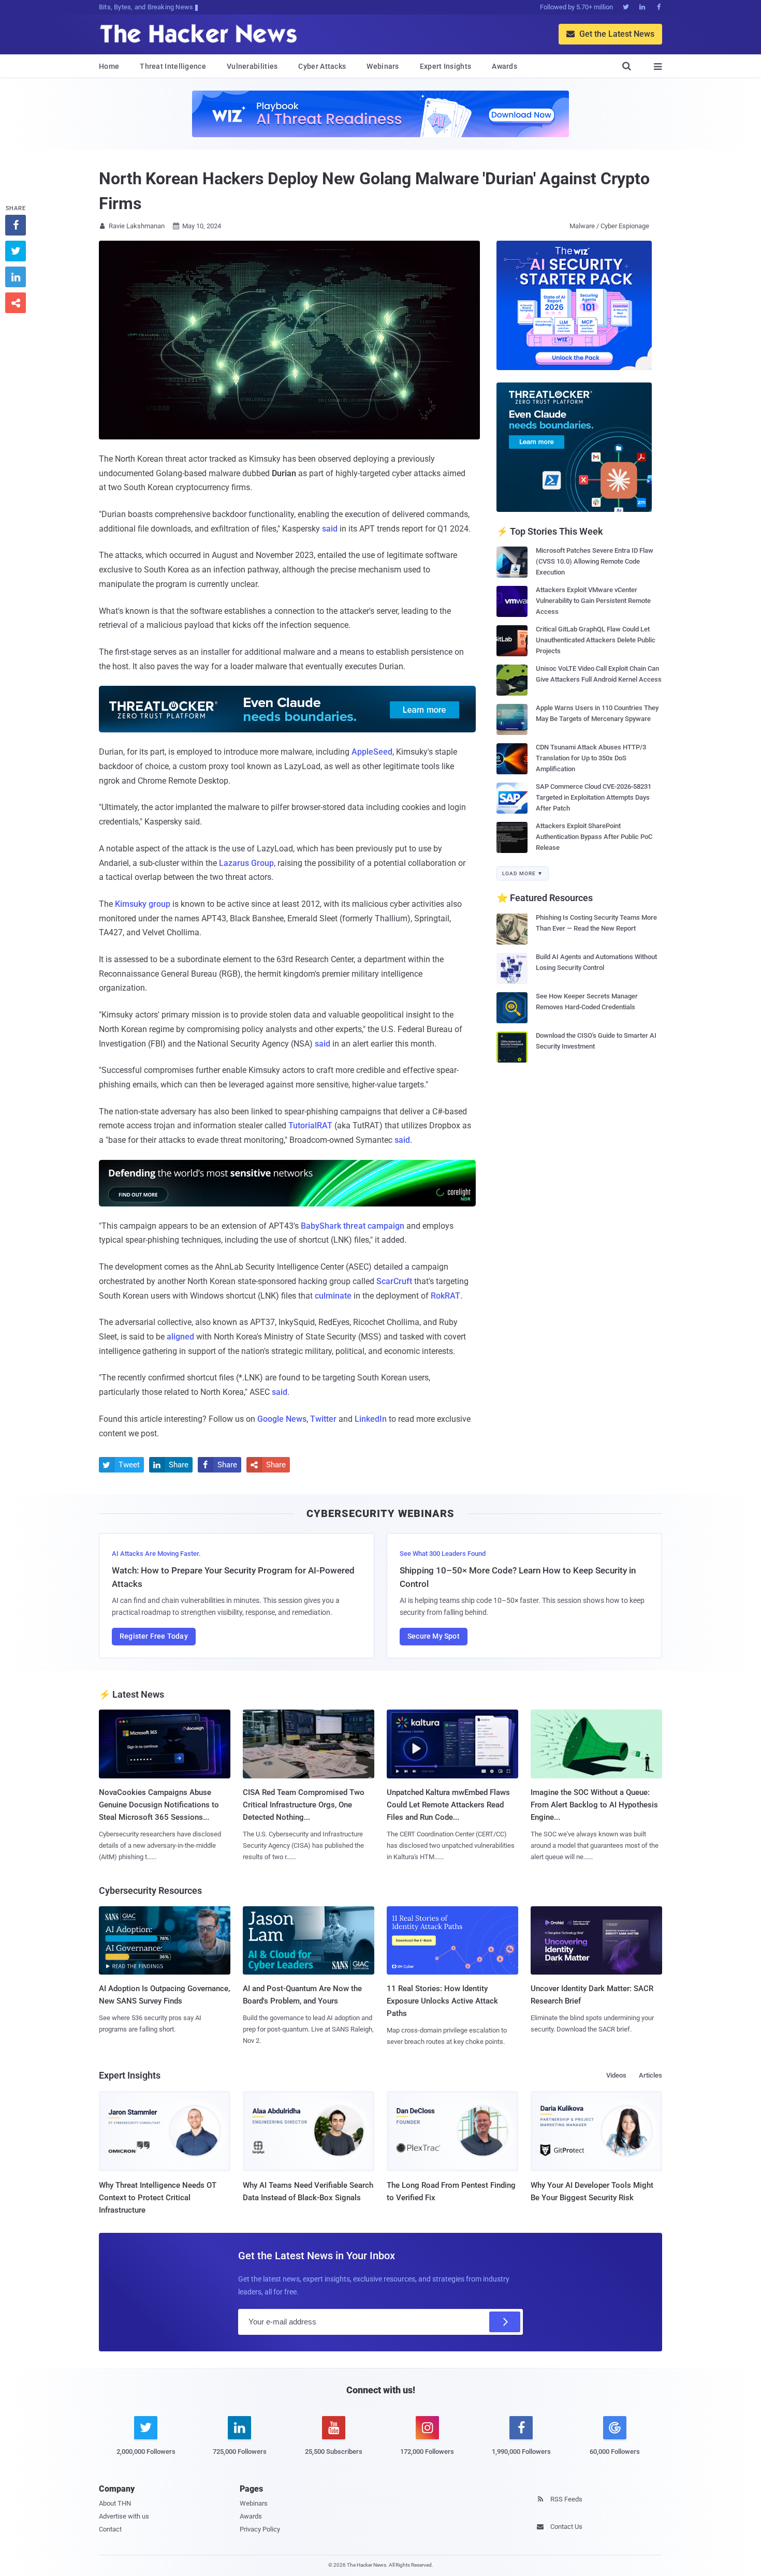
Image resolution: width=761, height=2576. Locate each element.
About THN (115, 2503)
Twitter (323, 1419)
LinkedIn (371, 1419)
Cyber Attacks (322, 66)
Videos (616, 2075)
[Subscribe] (505, 2322)
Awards (504, 66)
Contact (110, 2529)
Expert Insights (446, 66)
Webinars (383, 66)
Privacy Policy (260, 2529)
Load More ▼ (523, 873)
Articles (650, 2075)
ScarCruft (394, 1281)
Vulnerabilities (252, 66)
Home (109, 66)
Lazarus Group (246, 863)
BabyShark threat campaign (353, 1226)
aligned (180, 1337)
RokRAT (445, 1296)
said (330, 529)
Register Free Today (154, 1636)
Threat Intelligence (173, 66)
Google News (282, 1419)
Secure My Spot (434, 1636)
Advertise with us (124, 2516)
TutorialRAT (310, 1125)
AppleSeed (372, 752)
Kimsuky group (143, 904)
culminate (333, 1296)
